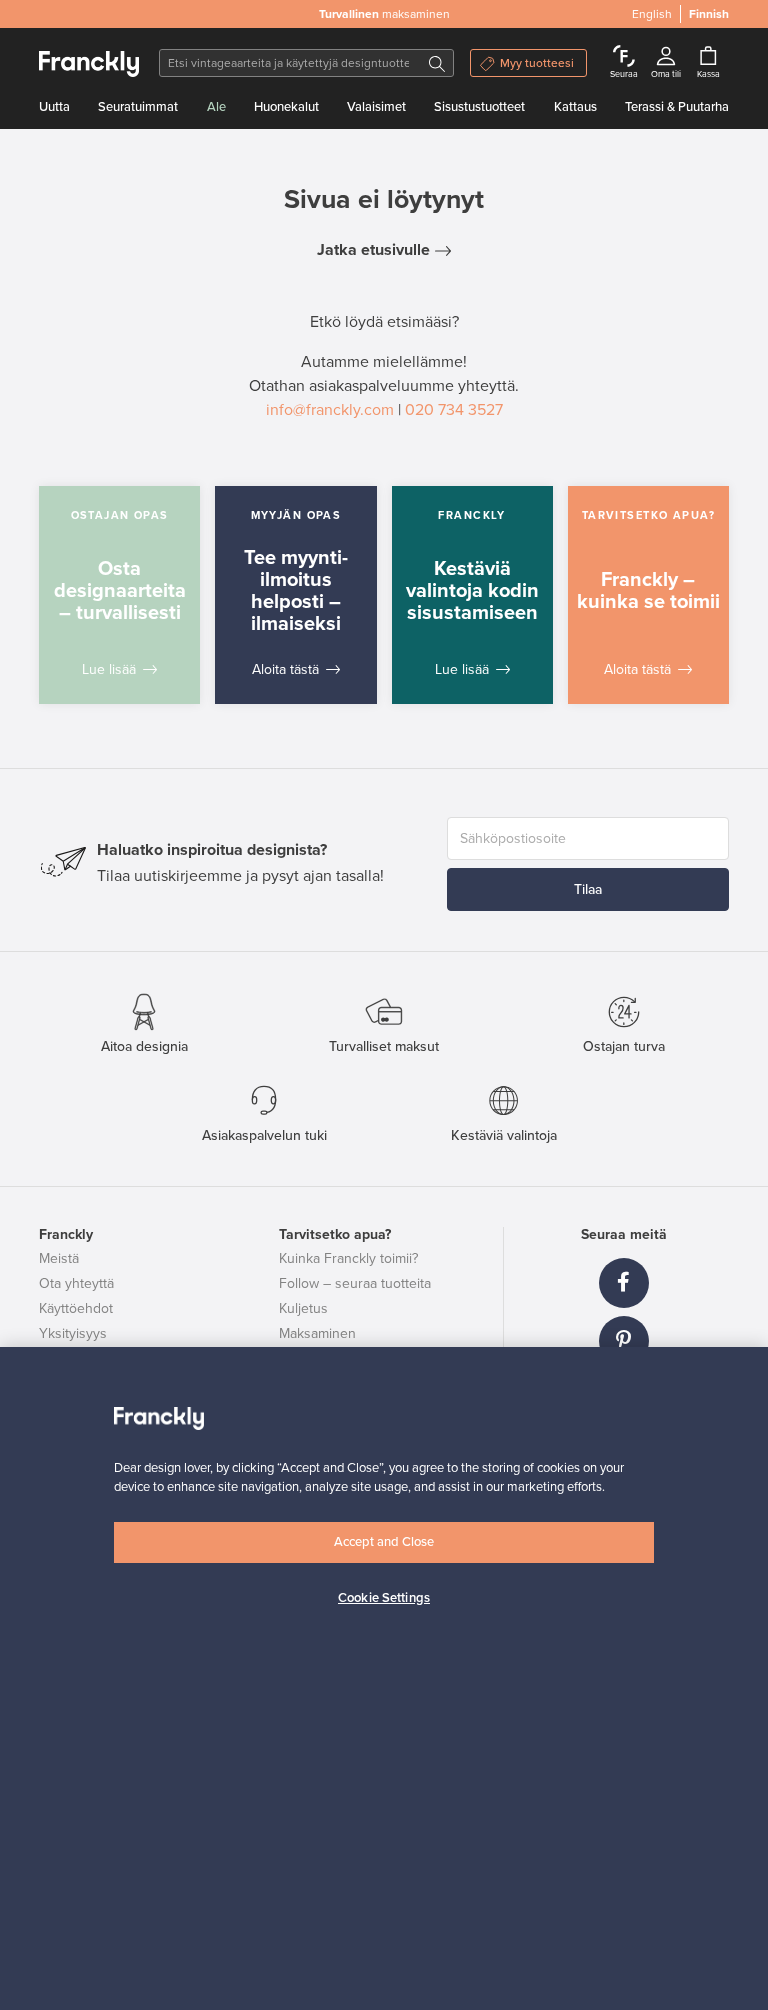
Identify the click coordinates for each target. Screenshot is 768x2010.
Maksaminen (317, 1333)
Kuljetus (303, 1308)
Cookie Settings (384, 1598)
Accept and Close (384, 1542)
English (652, 14)
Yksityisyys (73, 1333)
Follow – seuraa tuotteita (355, 1283)
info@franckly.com (330, 410)
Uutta (54, 107)
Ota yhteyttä (76, 1283)
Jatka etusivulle (373, 250)
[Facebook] (624, 1283)
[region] (384, 1678)
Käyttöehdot (76, 1308)
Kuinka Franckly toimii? (348, 1258)
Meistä (59, 1258)
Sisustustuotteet (479, 107)
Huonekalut (286, 107)
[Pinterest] (624, 1341)
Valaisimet (376, 107)
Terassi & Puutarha (677, 107)
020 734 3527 (454, 410)
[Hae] (437, 63)
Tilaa (588, 889)
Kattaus (575, 107)
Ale (216, 107)
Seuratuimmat (138, 107)
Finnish (709, 14)
